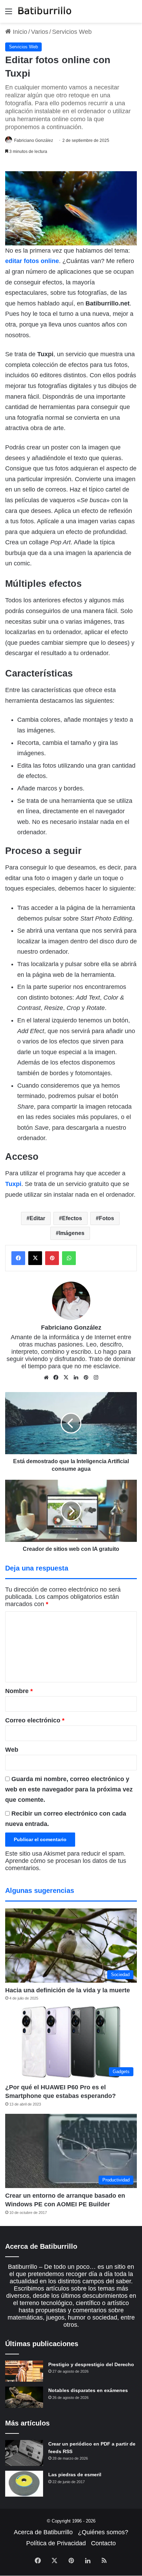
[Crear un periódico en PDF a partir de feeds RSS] (24, 2453)
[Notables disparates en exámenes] (24, 2397)
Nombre (19, 1691)
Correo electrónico (35, 1720)
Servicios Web (72, 32)
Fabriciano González (34, 140)
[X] (66, 1378)
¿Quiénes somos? (103, 2532)
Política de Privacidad (56, 2543)
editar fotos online (32, 261)
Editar (37, 1218)
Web (12, 1750)
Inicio (19, 32)
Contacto (103, 2543)
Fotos (106, 1218)
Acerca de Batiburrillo (43, 2532)
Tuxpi (13, 1184)
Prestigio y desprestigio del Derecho (91, 2364)
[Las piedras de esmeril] (24, 2484)
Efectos (72, 1218)
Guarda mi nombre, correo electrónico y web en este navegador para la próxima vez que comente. (69, 1789)
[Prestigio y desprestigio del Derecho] (24, 2371)
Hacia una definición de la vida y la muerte (68, 1990)
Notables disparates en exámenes (88, 2390)
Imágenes (72, 1233)
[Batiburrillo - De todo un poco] (45, 11)
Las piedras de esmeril (75, 2475)
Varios (40, 32)
